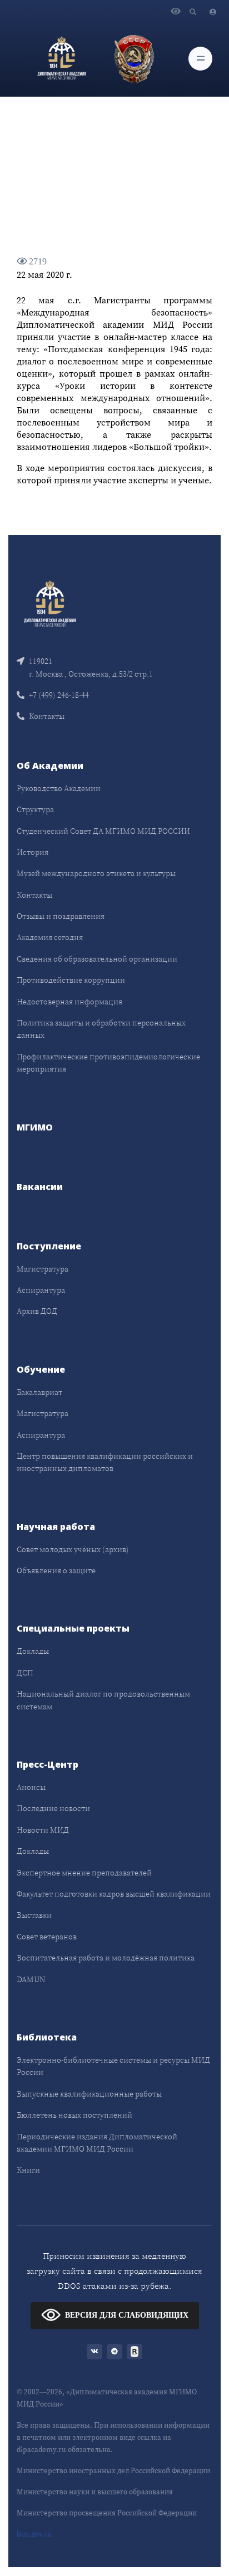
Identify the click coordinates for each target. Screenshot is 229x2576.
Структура (35, 809)
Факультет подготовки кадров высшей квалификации (114, 1894)
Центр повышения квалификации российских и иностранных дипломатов (105, 1462)
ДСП (25, 1673)
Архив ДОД (37, 1311)
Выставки (34, 1915)
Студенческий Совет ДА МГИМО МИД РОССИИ (103, 831)
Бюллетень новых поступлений (74, 2115)
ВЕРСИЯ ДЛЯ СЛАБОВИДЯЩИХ (127, 2315)
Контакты (47, 716)
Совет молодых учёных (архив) (73, 1549)
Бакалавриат (39, 1392)
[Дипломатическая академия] (62, 58)
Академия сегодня (50, 937)
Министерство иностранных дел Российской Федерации (113, 2471)
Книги (28, 2170)
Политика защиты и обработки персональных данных (101, 1029)
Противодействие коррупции (71, 980)
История (33, 852)
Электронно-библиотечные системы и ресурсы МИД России (113, 2066)
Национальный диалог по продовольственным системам (103, 1700)
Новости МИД (43, 1830)
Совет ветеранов (47, 1937)
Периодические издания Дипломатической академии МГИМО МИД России (97, 2143)
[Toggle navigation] (200, 59)
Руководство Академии (59, 788)
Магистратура (43, 1269)
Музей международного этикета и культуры (96, 873)
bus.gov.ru (34, 2534)
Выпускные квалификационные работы (89, 2094)
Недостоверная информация (69, 1002)
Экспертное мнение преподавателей (84, 1873)
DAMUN (31, 1979)
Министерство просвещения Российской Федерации (107, 2513)
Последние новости (53, 1808)
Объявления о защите (56, 1570)
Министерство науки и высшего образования (95, 2492)
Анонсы (31, 1787)
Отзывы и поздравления (61, 916)
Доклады (33, 1651)
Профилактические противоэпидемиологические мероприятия (108, 1063)
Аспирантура (41, 1290)
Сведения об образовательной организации (97, 959)
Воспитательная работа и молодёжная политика (106, 1958)
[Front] (50, 603)
